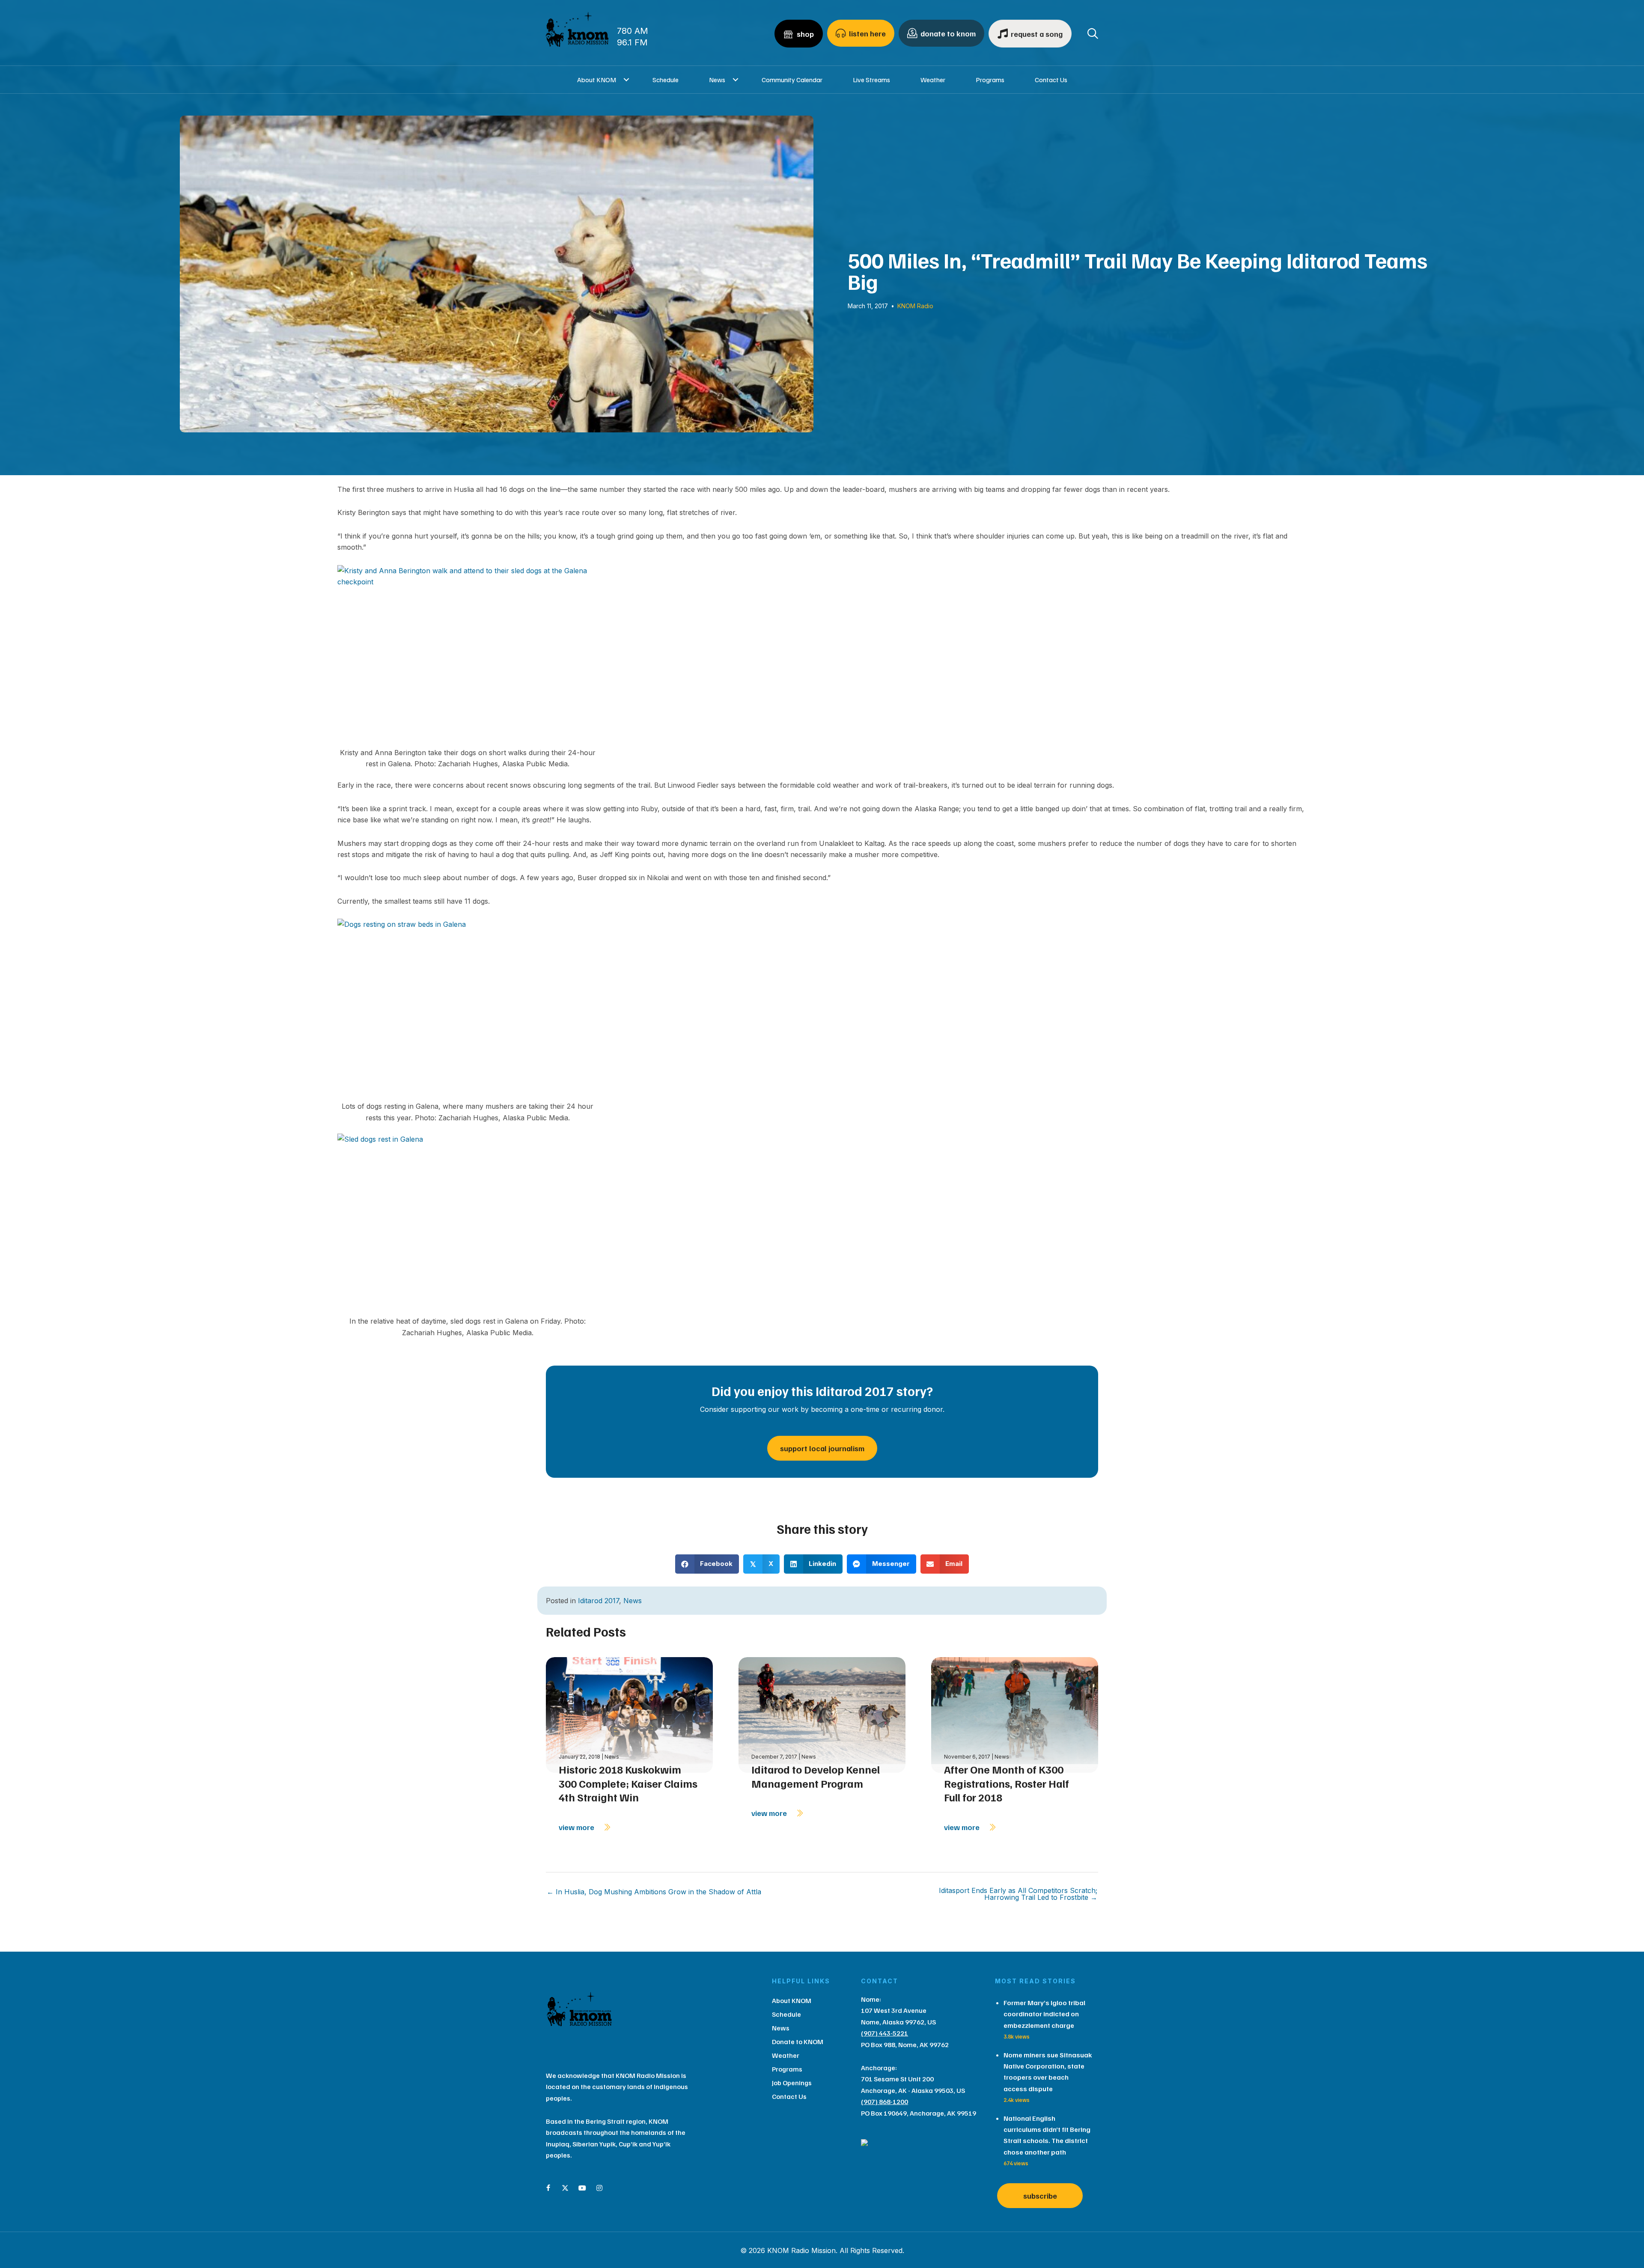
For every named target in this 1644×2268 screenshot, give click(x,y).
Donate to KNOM (798, 2042)
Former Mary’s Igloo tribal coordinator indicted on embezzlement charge (1044, 2014)
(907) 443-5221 (885, 2033)
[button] (627, 80)
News (717, 80)
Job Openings (792, 2083)
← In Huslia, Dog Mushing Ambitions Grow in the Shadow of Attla (654, 1892)
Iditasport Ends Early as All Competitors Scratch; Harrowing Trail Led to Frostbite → (1018, 1894)
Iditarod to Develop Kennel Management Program (816, 1776)
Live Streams (871, 80)
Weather (933, 80)
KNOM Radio (915, 306)
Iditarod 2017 (599, 1601)
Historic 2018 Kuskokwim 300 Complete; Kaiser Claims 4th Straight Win (628, 1783)
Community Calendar (792, 80)
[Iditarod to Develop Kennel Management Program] (822, 1714)
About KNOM (597, 80)
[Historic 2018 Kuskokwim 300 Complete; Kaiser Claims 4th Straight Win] (629, 1714)
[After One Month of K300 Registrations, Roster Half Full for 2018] (1015, 1714)
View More (577, 1827)
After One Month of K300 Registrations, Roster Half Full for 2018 (1007, 1783)
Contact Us (1051, 80)
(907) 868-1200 (885, 2101)
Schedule (666, 80)
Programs (990, 80)
